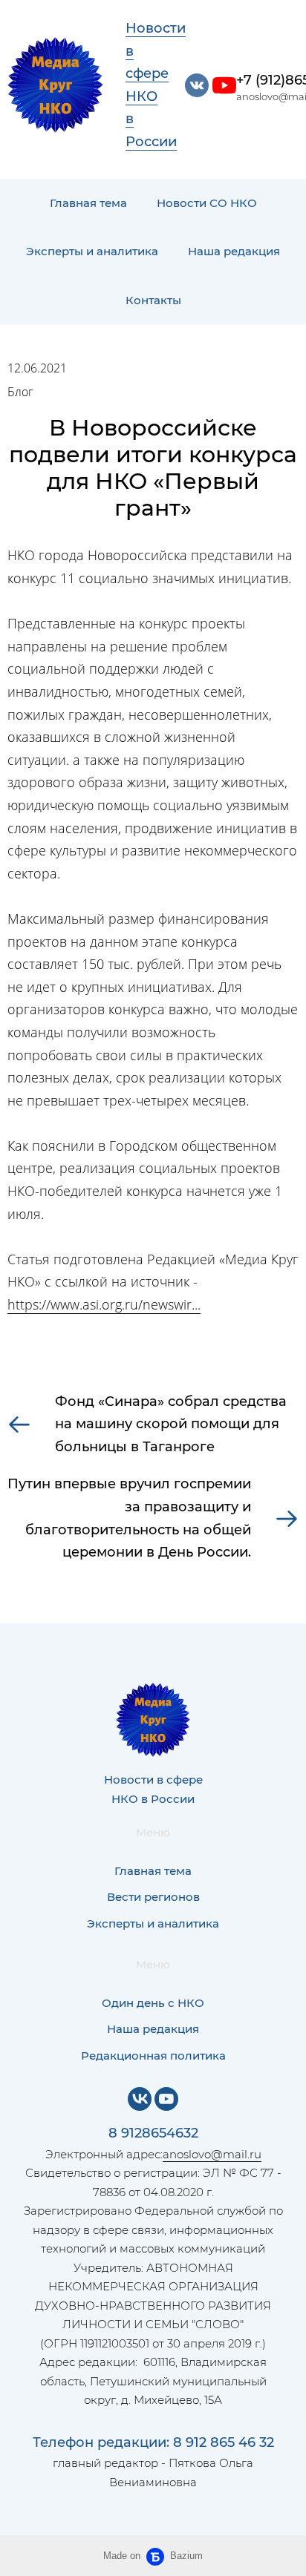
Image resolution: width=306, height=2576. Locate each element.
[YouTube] (166, 2099)
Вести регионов (153, 1897)
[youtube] (224, 85)
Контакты (153, 300)
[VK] (140, 2099)
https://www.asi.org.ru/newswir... (104, 1304)
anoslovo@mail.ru (212, 2154)
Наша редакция (234, 251)
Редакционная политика (153, 2056)
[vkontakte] (197, 85)
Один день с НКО (153, 2003)
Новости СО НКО (207, 203)
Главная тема (88, 203)
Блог (20, 392)
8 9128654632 (153, 2133)
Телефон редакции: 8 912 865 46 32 (153, 2442)
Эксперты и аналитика (92, 251)
